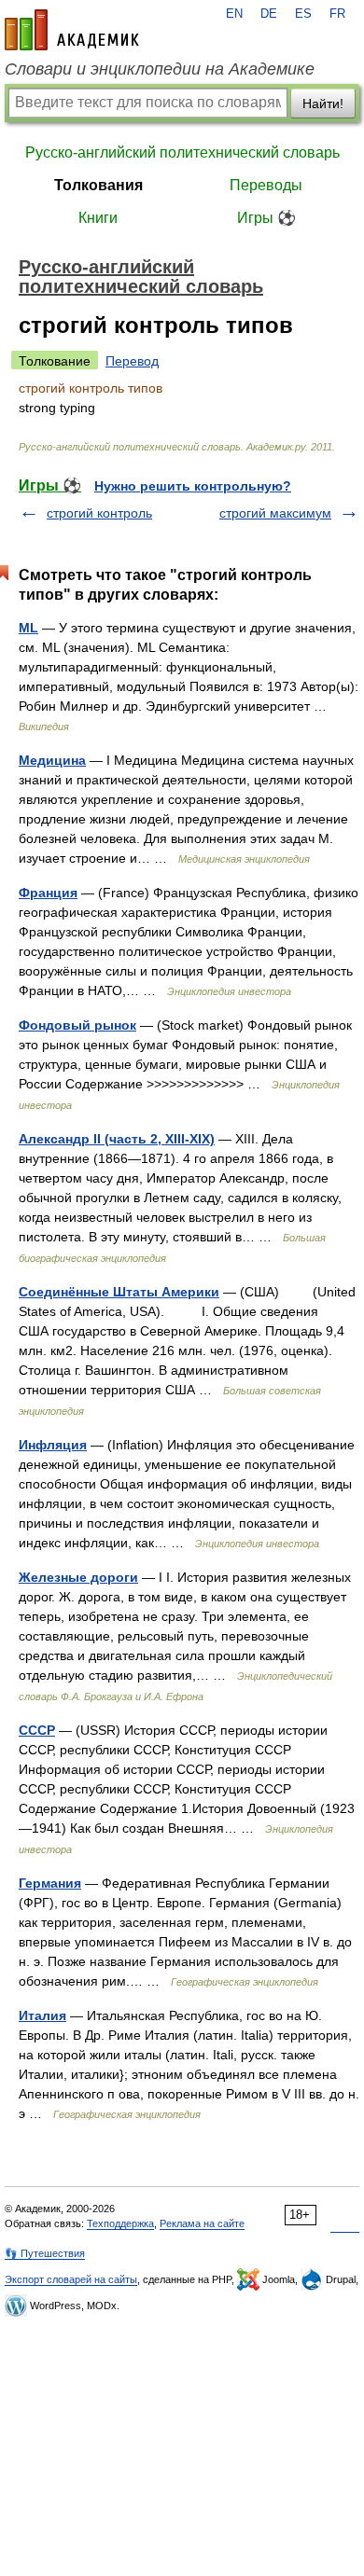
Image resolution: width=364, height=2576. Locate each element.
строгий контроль (99, 513)
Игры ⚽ (266, 218)
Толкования (98, 185)
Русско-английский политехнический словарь (182, 152)
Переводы (266, 185)
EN (234, 14)
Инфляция (53, 1445)
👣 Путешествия (45, 2253)
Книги (98, 218)
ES (303, 14)
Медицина (52, 760)
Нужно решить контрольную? (193, 486)
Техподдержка (120, 2223)
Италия (42, 2015)
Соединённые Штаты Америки (119, 1292)
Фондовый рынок (77, 1025)
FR (337, 14)
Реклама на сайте (202, 2223)
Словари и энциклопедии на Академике (160, 69)
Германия (50, 1883)
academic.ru (72, 30)
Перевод (132, 361)
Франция (48, 893)
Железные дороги (78, 1577)
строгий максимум (275, 513)
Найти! (323, 104)
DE (269, 14)
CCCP (37, 1730)
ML (28, 628)
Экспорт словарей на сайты (71, 2279)
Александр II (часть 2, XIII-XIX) (117, 1139)
